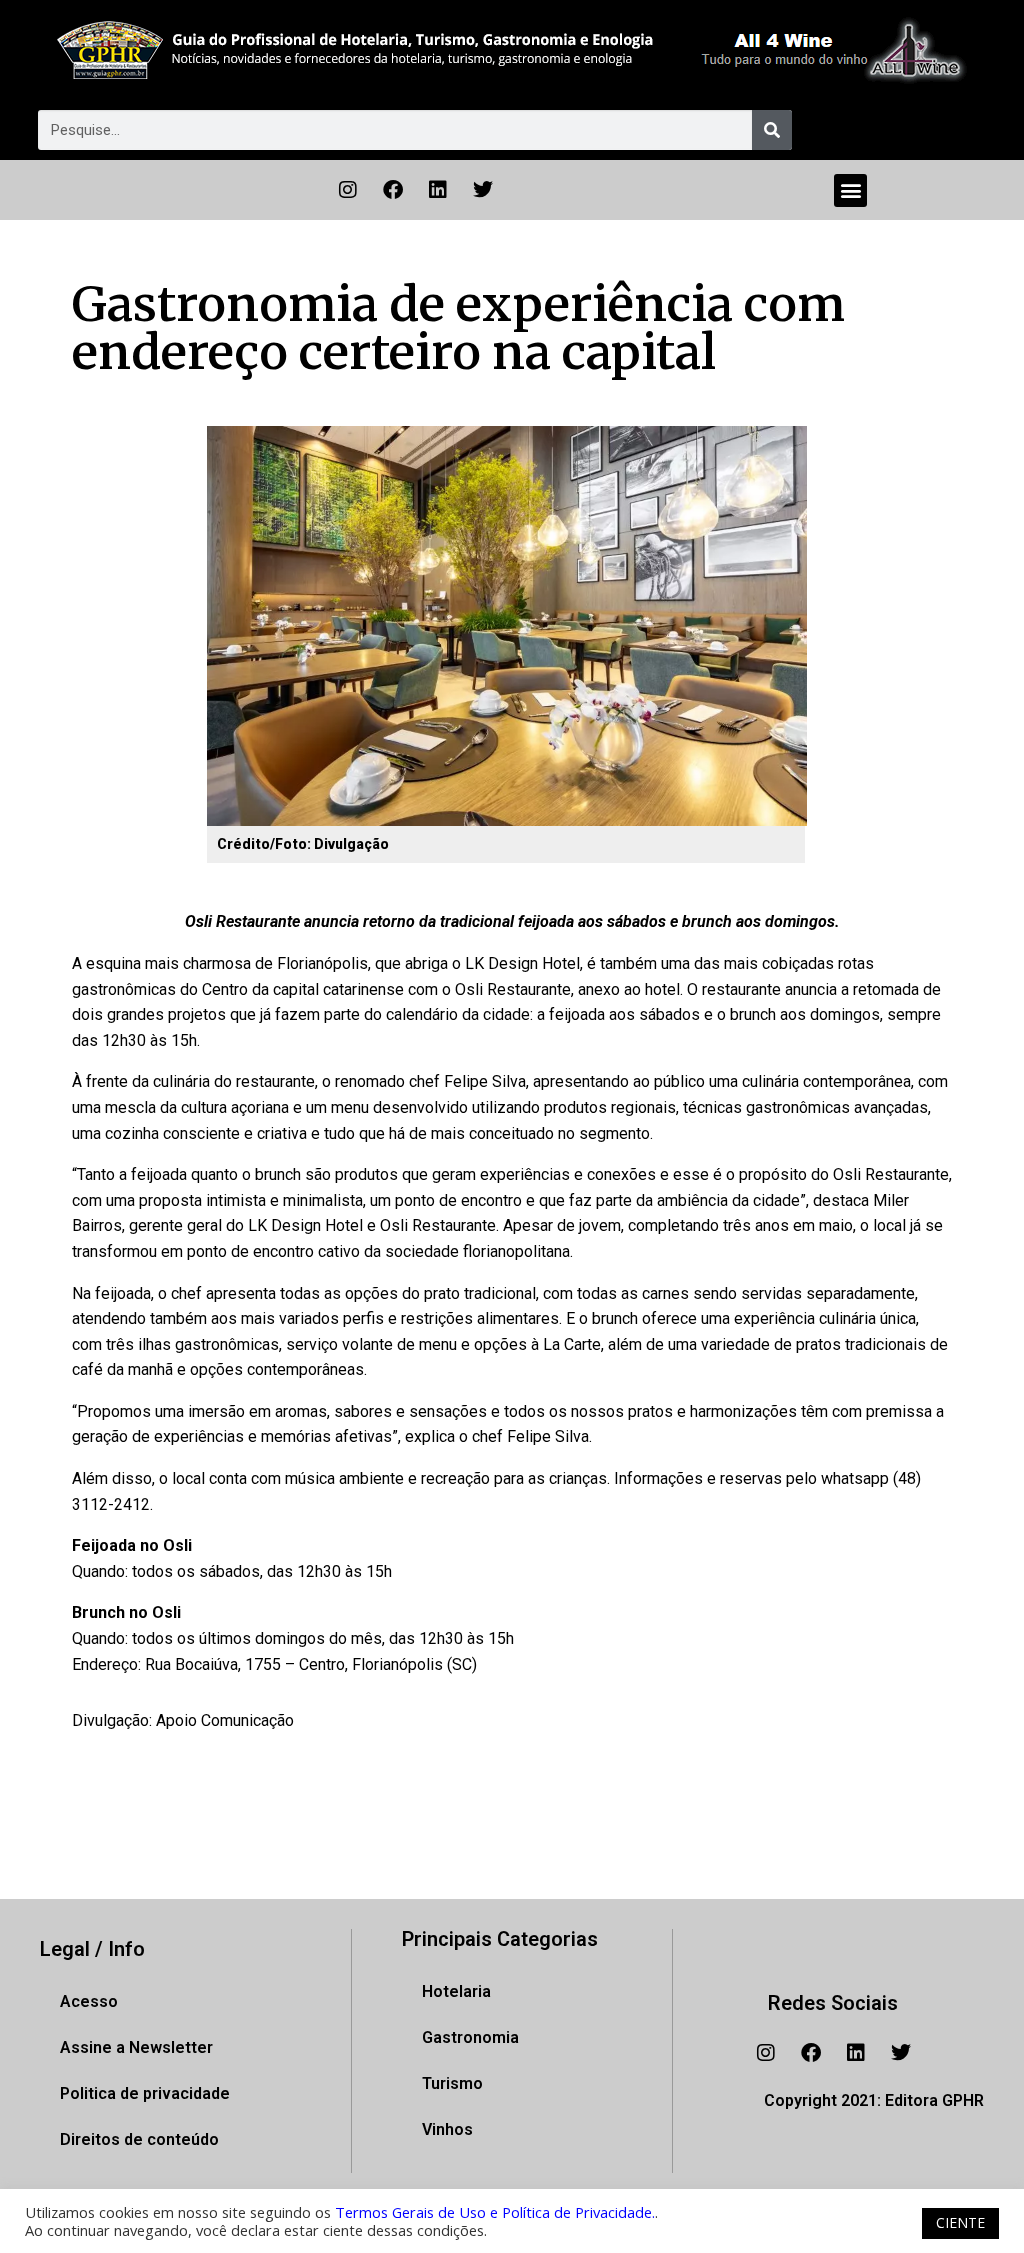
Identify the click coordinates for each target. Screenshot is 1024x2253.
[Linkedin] (438, 190)
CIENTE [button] (960, 2222)
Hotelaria (456, 1991)
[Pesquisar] (772, 130)
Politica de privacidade (145, 2093)
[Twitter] (483, 190)
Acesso (89, 2001)
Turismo (452, 2083)
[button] (850, 190)
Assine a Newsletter (136, 2047)
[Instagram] (348, 190)
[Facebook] (393, 190)
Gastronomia (470, 2037)
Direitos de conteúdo (139, 2139)
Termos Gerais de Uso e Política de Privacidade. (495, 2212)
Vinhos (447, 2129)
